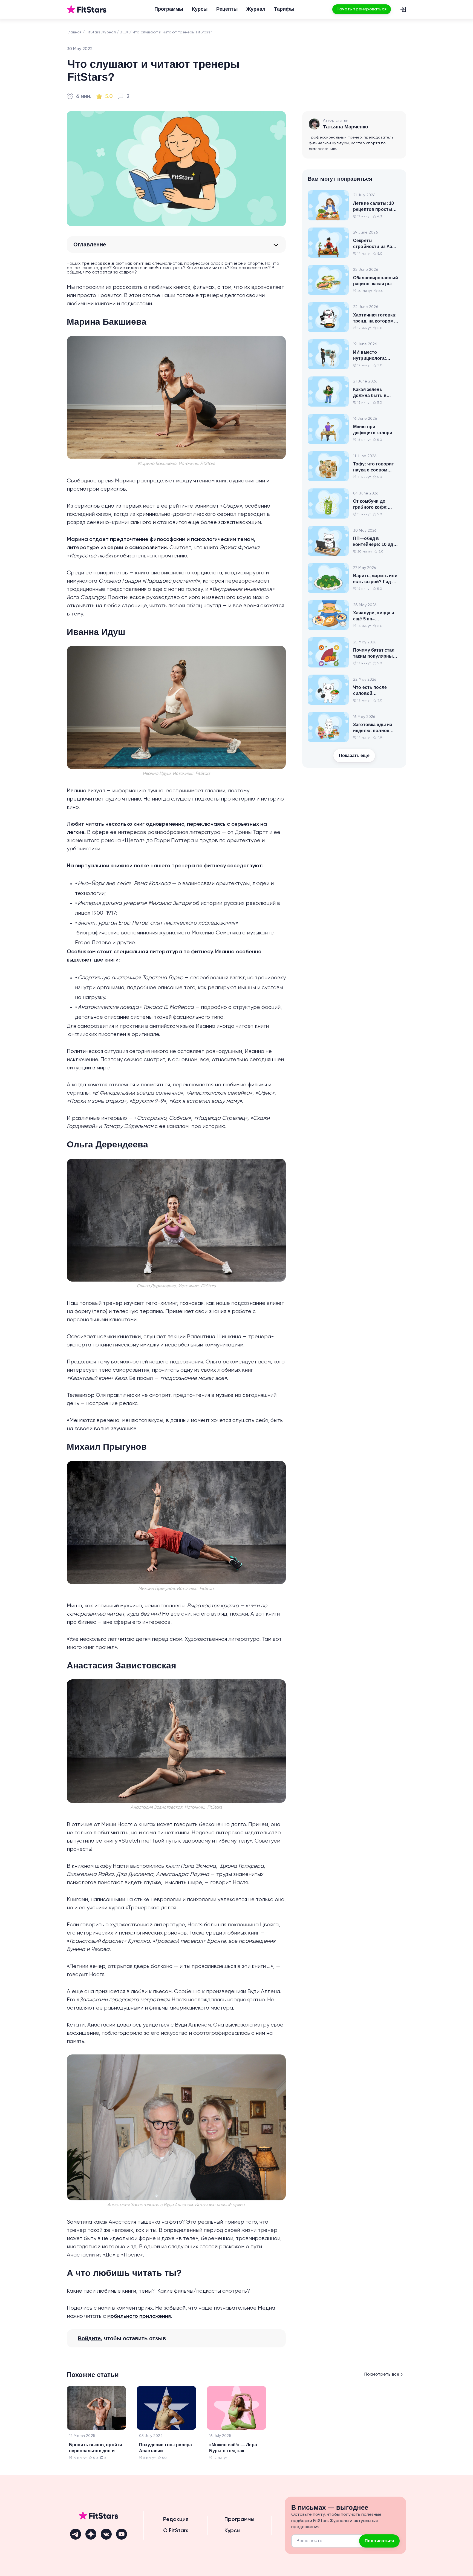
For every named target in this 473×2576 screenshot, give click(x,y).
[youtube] (122, 2534)
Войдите (89, 2338)
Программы (169, 9)
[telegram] (76, 2534)
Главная (74, 32)
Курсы (200, 9)
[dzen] (91, 2534)
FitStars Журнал (101, 32)
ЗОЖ (124, 32)
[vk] (106, 2534)
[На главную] (87, 9)
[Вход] (403, 9)
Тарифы (284, 9)
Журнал (256, 9)
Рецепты (227, 9)
